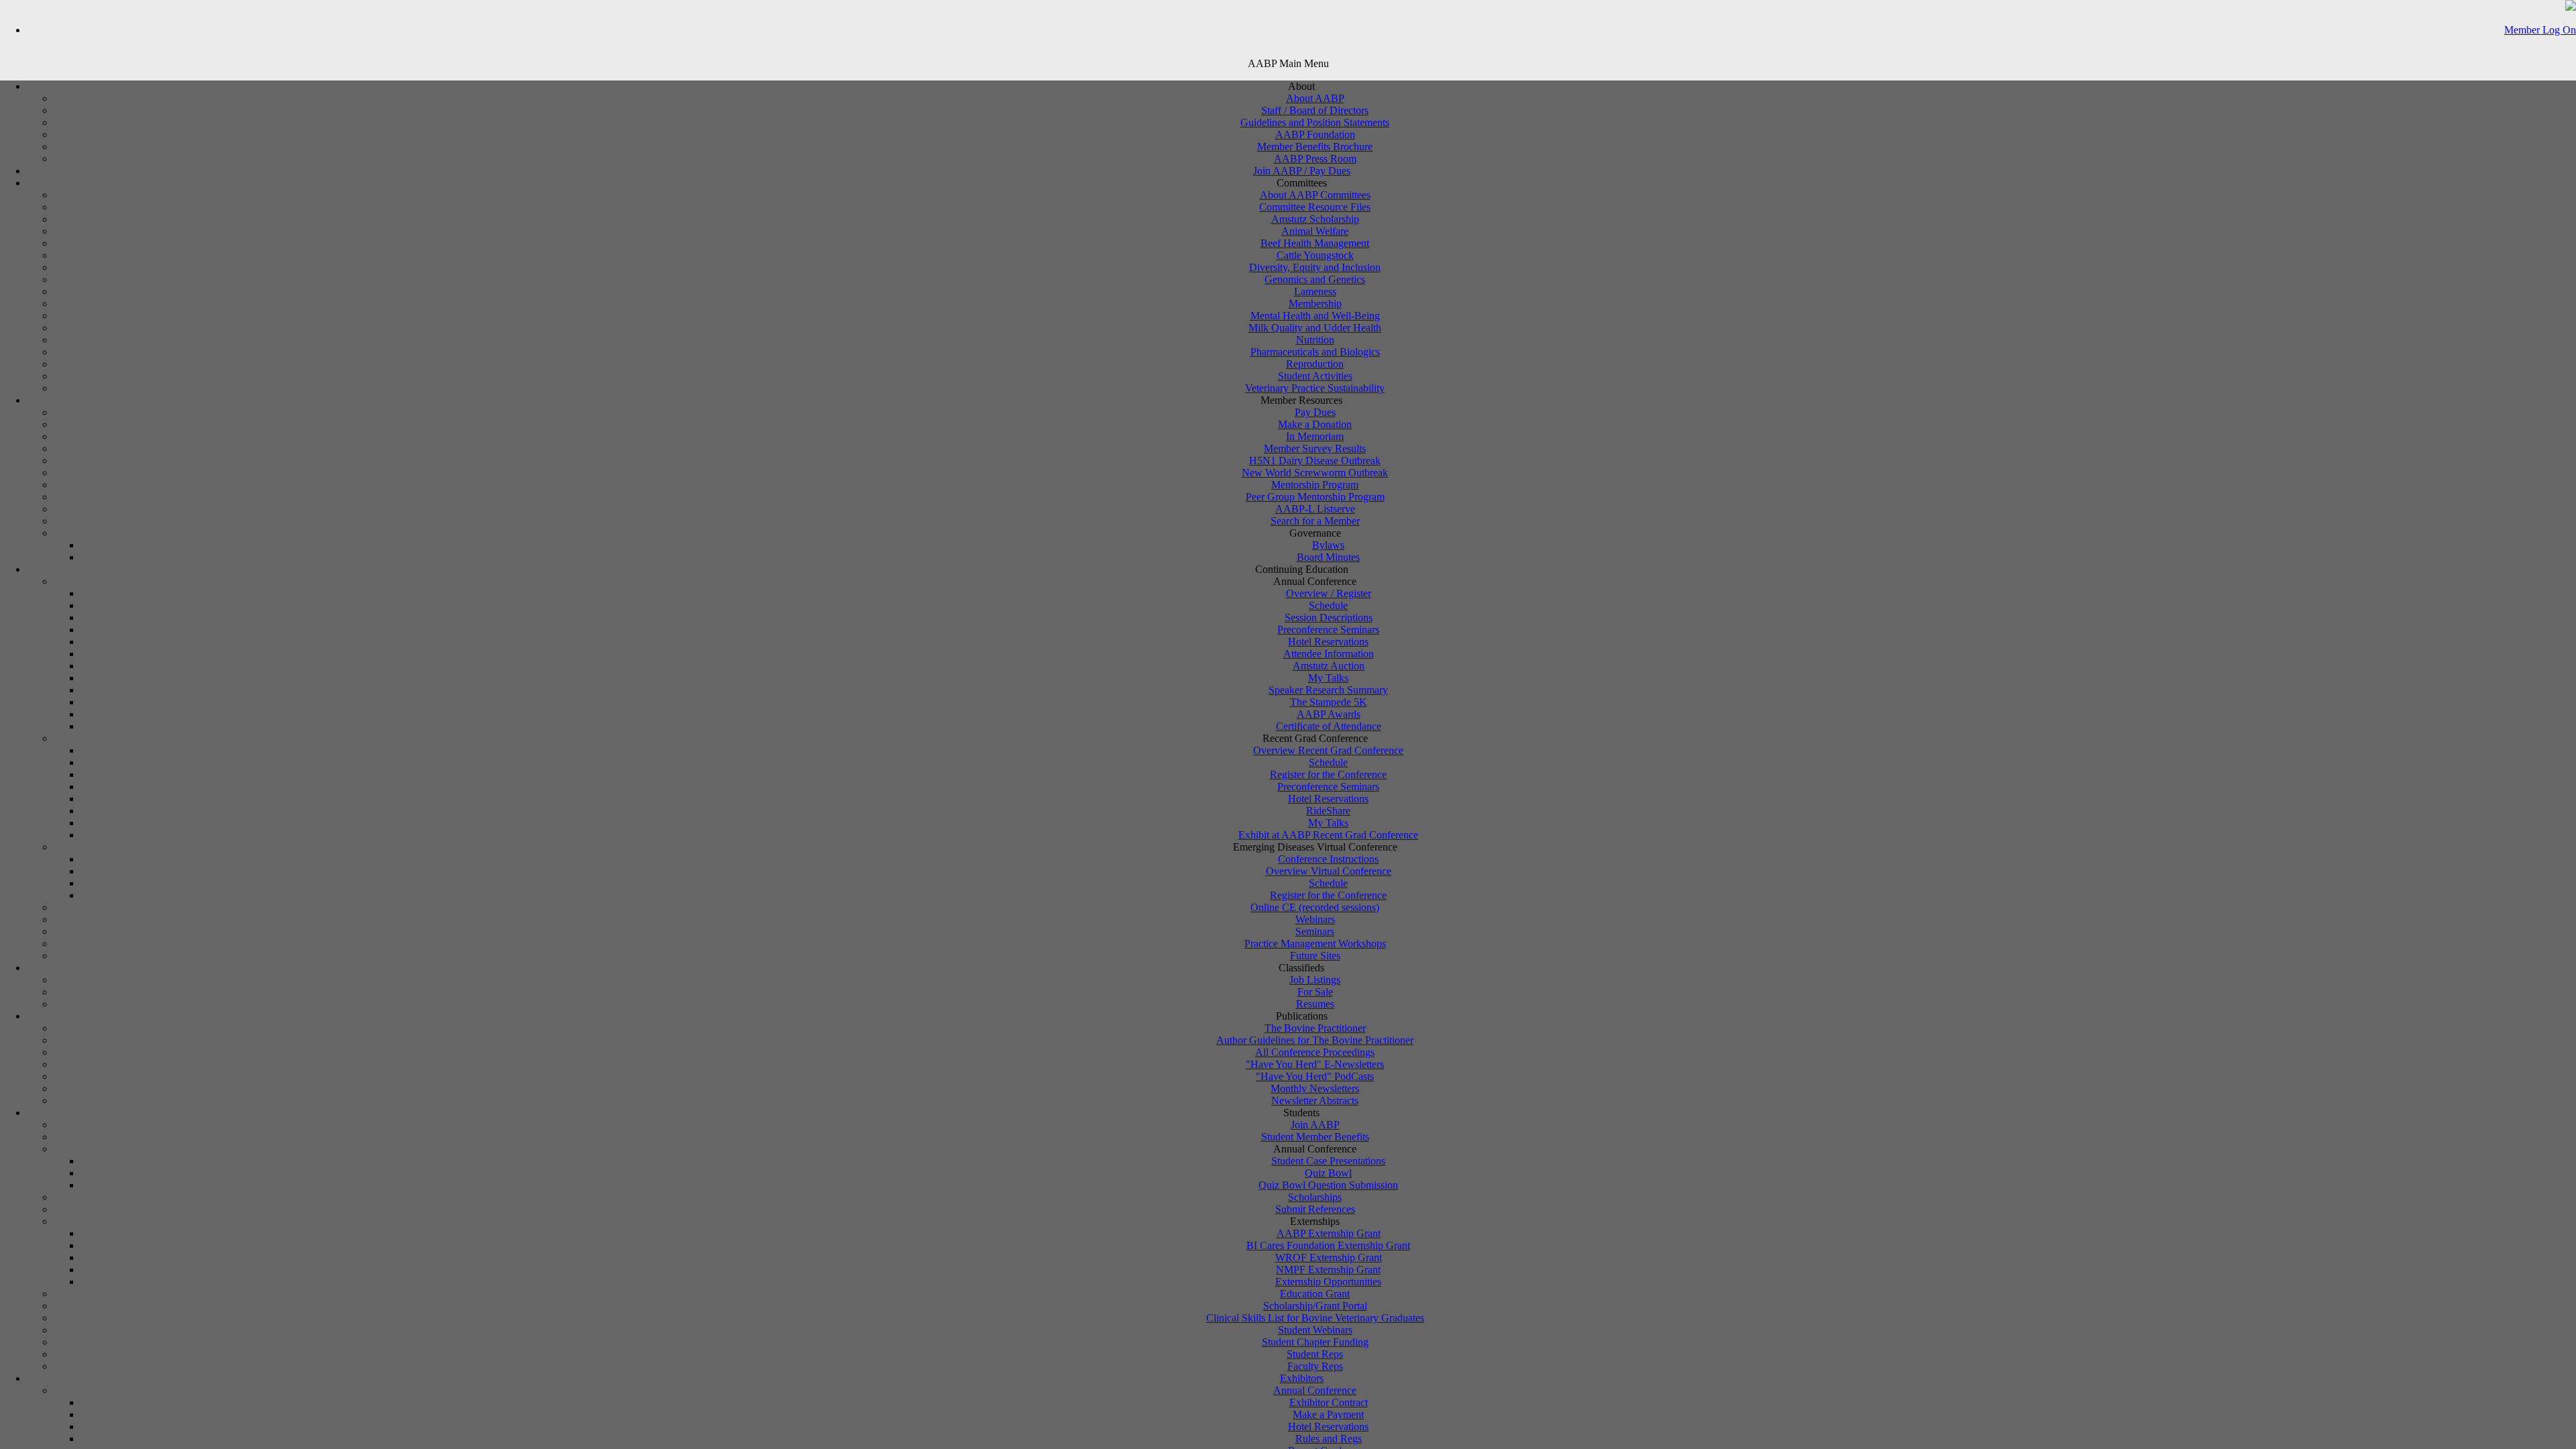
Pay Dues (1315, 412)
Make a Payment (1328, 1414)
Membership (1315, 304)
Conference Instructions (1328, 859)
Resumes (1315, 1004)
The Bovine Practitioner (1315, 1028)
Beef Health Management (1315, 243)
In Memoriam (1315, 436)
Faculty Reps (1315, 1366)
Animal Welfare (1315, 231)
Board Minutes (1328, 557)
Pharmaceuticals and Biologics (1315, 352)
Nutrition (1315, 340)
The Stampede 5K (1329, 702)
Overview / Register (1329, 593)
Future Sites (1315, 956)
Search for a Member (1315, 521)
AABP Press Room (1315, 159)
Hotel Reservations (1328, 642)
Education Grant (1315, 1294)
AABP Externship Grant (1329, 1233)
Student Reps (1315, 1354)
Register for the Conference (1328, 774)
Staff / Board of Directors (1315, 110)
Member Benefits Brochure (1315, 147)
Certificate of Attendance (1329, 726)
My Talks (1328, 678)
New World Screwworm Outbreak (1315, 473)
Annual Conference (1315, 1390)
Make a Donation (1315, 424)
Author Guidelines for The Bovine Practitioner (1315, 1040)
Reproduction (1315, 364)
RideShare (1328, 811)
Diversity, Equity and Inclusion (1315, 267)
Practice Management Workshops (1315, 944)
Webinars (1315, 919)
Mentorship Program (1315, 485)
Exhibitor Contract (1329, 1402)
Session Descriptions (1329, 618)
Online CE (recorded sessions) (1315, 907)
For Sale (1315, 992)
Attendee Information (1329, 654)
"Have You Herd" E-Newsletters (1315, 1064)
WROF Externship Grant (1329, 1257)
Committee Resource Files (1315, 207)
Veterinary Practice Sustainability (1315, 388)
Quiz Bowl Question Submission (1328, 1185)
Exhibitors (1302, 1378)
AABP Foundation (1315, 135)
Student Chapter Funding (1315, 1342)
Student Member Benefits (1315, 1137)
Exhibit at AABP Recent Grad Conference (1328, 835)
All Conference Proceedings (1315, 1052)
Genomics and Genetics (1315, 279)
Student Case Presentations (1328, 1161)
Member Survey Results (1315, 448)
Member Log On (2540, 30)
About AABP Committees (1315, 195)
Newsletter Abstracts (1315, 1101)
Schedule (1328, 605)
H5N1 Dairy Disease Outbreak (1315, 461)
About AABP (1315, 98)
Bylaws (1328, 545)
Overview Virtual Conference (1329, 871)
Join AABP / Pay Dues (1302, 171)
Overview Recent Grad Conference (1328, 750)
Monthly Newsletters (1315, 1088)
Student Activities (1315, 376)
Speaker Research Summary (1328, 690)
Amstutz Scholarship (1315, 219)
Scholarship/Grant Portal (1315, 1306)
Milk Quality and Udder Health (1315, 328)
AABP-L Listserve (1315, 509)
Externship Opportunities (1328, 1282)
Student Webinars (1315, 1330)
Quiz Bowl (1328, 1173)
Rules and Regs (1329, 1439)
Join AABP (1315, 1125)
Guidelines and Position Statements (1315, 122)
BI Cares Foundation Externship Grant (1328, 1245)
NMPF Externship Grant (1328, 1270)
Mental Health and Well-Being (1315, 316)
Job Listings (1315, 980)
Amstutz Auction (1329, 666)
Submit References (1315, 1209)
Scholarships (1315, 1197)
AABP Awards (1329, 714)
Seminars (1315, 931)
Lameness (1315, 291)
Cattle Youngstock (1315, 255)
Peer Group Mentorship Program (1315, 497)
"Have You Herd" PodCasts (1315, 1076)
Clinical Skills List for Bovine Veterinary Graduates (1315, 1318)
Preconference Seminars (1328, 630)
